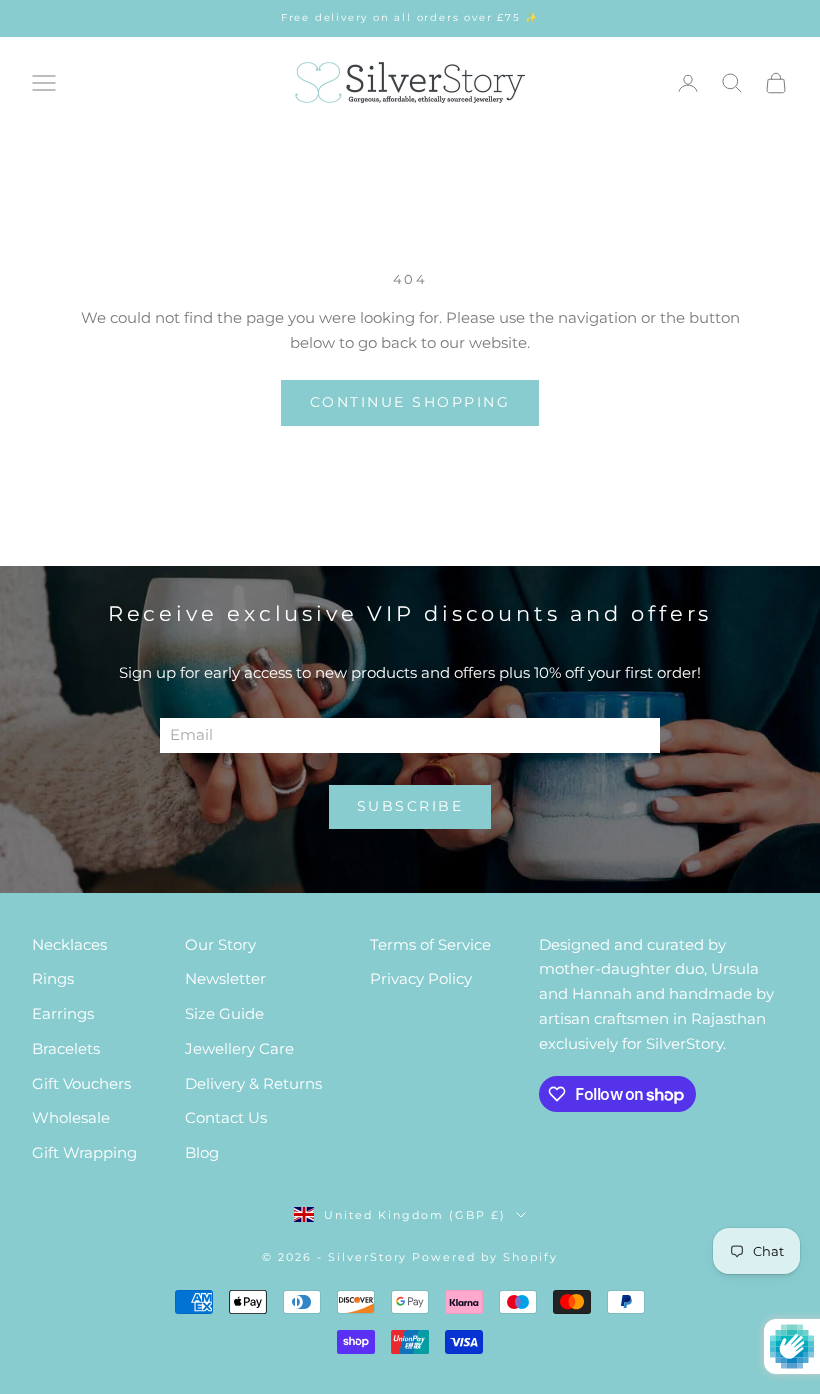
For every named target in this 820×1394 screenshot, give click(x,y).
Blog (202, 1152)
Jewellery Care (239, 1048)
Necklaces (69, 944)
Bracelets (66, 1048)
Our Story (220, 944)
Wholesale (71, 1117)
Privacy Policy (421, 978)
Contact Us (226, 1117)
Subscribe (410, 806)
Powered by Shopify (485, 1257)
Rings (53, 978)
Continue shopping (410, 402)
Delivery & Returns (253, 1083)
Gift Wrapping (84, 1152)
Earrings (63, 1013)
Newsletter (225, 978)
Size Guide (224, 1013)
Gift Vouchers (81, 1083)
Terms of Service (430, 944)
